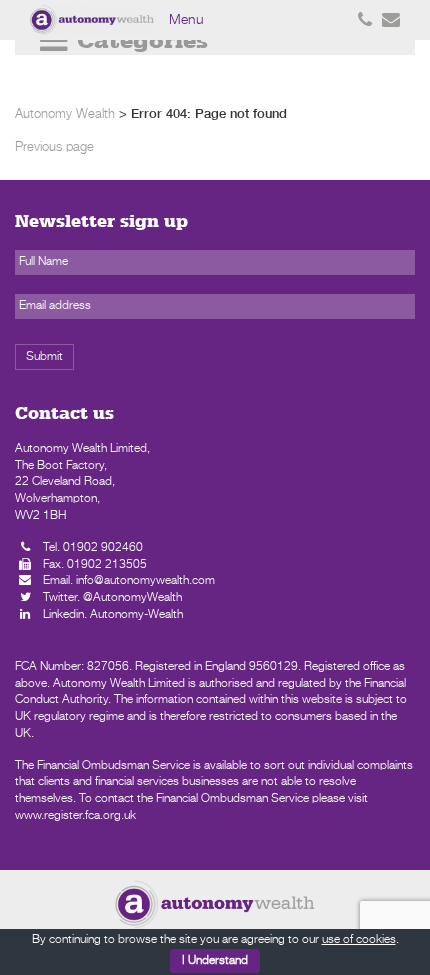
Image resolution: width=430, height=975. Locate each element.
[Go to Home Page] (215, 904)
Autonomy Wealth (65, 114)
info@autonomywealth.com (145, 581)
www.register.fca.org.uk (75, 816)
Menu (186, 20)
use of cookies (359, 940)
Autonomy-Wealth (136, 615)
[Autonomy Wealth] (94, 20)
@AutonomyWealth (132, 598)
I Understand (215, 961)
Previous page (54, 147)
